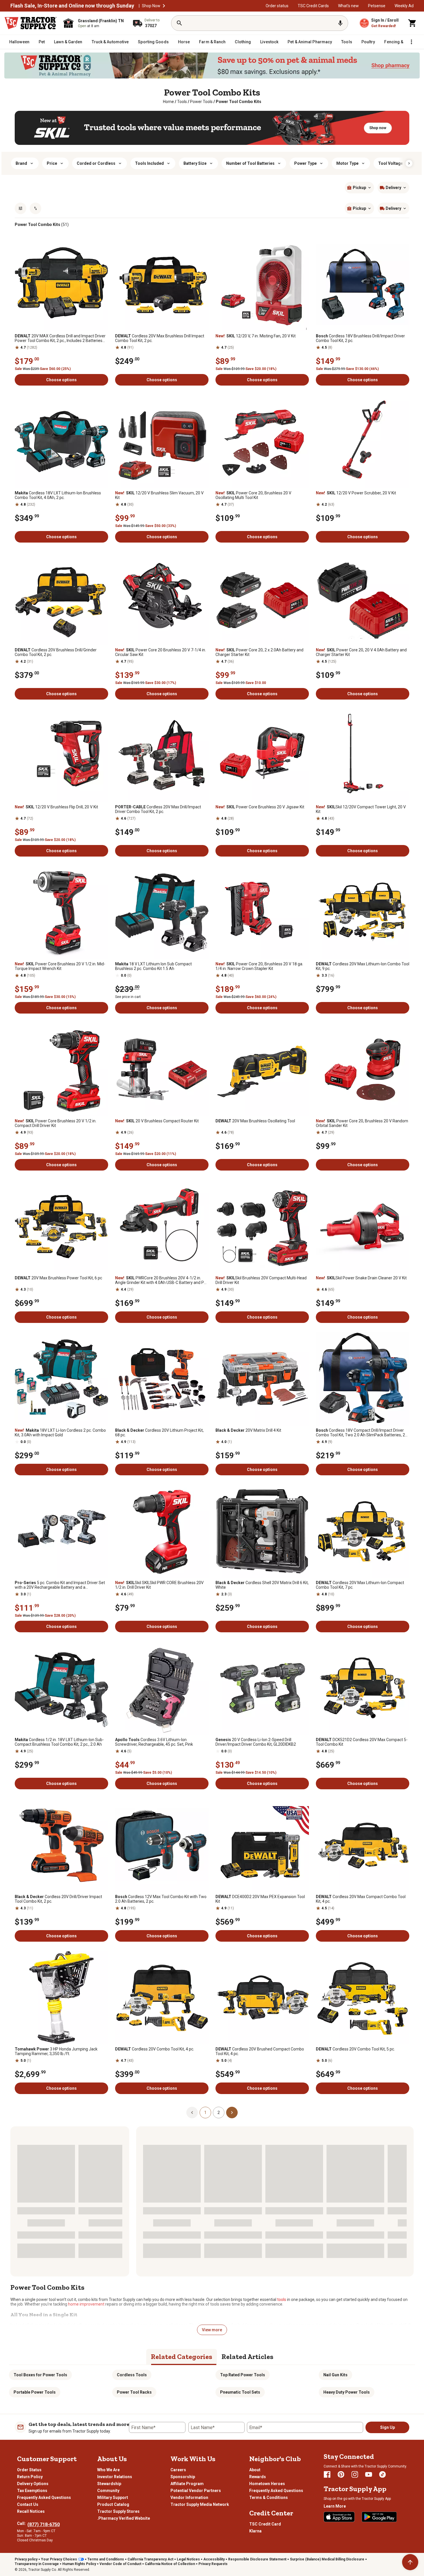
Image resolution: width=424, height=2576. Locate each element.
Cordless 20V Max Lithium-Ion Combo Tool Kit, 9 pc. (363, 966)
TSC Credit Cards (313, 6)
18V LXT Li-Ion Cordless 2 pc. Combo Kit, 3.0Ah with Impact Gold (60, 1433)
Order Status (29, 2470)
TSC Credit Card (265, 2524)
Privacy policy (26, 2559)
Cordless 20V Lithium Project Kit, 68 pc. (159, 1433)
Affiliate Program (187, 2484)
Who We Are (108, 2470)
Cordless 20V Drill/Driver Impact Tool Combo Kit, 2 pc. (58, 1899)
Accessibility (214, 2559)
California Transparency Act (150, 2559)
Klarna (255, 2531)
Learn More (335, 2506)
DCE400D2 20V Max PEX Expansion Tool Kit (260, 1899)
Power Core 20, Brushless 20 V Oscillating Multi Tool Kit (253, 495)
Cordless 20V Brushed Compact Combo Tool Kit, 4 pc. (260, 2051)
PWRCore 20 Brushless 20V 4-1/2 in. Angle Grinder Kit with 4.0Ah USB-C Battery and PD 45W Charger (161, 1280)
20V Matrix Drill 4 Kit (248, 1430)
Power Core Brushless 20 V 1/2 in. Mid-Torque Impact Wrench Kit (60, 966)
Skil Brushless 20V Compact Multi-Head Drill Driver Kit (261, 1280)
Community (108, 2491)
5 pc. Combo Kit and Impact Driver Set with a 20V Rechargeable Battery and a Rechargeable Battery (60, 1585)
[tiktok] (382, 2474)
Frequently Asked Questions (44, 2498)
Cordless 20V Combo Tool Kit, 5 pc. (355, 2049)
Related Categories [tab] (182, 2357)
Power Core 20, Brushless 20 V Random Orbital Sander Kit (362, 1123)
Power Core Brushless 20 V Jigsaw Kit (260, 807)
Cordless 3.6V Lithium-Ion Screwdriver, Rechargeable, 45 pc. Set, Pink (154, 1742)
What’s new (348, 6)
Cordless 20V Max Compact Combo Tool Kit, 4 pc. (361, 1899)
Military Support (113, 2498)
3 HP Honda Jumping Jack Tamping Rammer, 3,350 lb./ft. (56, 2051)
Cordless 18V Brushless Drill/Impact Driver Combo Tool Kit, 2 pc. (360, 338)
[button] (164, 6)
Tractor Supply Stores (118, 2511)
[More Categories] (411, 42)
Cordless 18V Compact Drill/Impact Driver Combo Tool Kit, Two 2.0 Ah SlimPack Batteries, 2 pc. (360, 1433)
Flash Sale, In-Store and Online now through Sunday (72, 6)
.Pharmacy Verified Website (124, 2518)
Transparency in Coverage (37, 2564)
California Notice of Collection (170, 2564)
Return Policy (30, 2477)
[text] (239, 102)
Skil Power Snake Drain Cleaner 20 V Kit (361, 1278)
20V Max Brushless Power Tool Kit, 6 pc (58, 1278)
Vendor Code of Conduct (120, 2564)
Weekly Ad (404, 6)
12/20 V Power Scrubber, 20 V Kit (356, 493)
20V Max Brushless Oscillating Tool (255, 1121)
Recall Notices (31, 2511)
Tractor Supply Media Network (200, 2504)
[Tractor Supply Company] (31, 23)
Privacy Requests (213, 2564)
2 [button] (219, 2113)
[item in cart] (412, 23)
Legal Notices (188, 2559)
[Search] (179, 23)
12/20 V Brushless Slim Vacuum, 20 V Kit (159, 495)
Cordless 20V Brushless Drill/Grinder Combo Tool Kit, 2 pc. (56, 652)
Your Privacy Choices (59, 2559)
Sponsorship (183, 2477)
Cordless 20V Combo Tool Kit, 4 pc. (155, 2049)
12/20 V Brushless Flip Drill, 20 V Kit (56, 807)
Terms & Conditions (269, 2498)
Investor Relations (115, 2477)
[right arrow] (409, 163)
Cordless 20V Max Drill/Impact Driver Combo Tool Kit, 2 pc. (158, 809)
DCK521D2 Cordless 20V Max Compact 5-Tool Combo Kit (362, 1742)
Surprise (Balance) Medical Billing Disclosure (327, 2559)
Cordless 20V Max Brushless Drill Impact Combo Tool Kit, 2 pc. (160, 338)
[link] (168, 102)
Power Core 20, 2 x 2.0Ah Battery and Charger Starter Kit (259, 652)
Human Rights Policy (79, 2564)
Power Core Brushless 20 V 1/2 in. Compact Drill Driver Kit (56, 1123)
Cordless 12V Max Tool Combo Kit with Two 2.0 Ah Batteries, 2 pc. (161, 1899)
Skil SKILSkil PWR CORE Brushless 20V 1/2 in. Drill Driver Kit (159, 1585)
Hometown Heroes (267, 2484)
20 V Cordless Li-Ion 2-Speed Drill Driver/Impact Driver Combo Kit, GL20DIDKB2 (256, 1742)
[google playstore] (379, 2517)
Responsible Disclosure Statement (257, 2559)
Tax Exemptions (32, 2491)
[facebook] (327, 2474)
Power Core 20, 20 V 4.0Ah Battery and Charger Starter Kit (361, 652)
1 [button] (205, 2113)
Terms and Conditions (106, 2559)
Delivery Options (33, 2484)
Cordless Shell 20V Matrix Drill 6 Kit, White (262, 1585)
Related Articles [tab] (247, 2357)
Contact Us (28, 2504)
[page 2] (232, 2112)
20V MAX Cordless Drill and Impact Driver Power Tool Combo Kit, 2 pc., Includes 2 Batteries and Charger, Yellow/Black (60, 338)
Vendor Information (189, 2498)
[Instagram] (355, 2474)
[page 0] (192, 2112)
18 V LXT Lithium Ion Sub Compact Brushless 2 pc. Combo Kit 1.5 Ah (153, 966)
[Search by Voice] (340, 23)
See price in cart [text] (128, 997)
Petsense (377, 6)
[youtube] (369, 2474)
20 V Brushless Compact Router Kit (157, 1121)
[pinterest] (341, 2474)
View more (212, 2330)
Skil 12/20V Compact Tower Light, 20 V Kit (361, 809)
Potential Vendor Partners (196, 2491)
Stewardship (109, 2484)
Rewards (258, 2477)
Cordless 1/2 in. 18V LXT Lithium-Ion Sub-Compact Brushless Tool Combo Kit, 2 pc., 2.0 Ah (59, 1742)
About (255, 2470)
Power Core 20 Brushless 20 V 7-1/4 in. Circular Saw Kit (161, 652)
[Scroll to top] (410, 2562)
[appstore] (339, 2517)
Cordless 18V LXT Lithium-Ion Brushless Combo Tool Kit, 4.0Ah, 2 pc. (58, 495)
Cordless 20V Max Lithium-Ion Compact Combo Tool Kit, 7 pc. (360, 1585)
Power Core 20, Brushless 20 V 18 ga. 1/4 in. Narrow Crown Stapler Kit (259, 966)
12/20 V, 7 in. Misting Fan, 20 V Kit (256, 336)
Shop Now (151, 6)
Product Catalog (113, 2504)
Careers (178, 2470)
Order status (277, 6)
